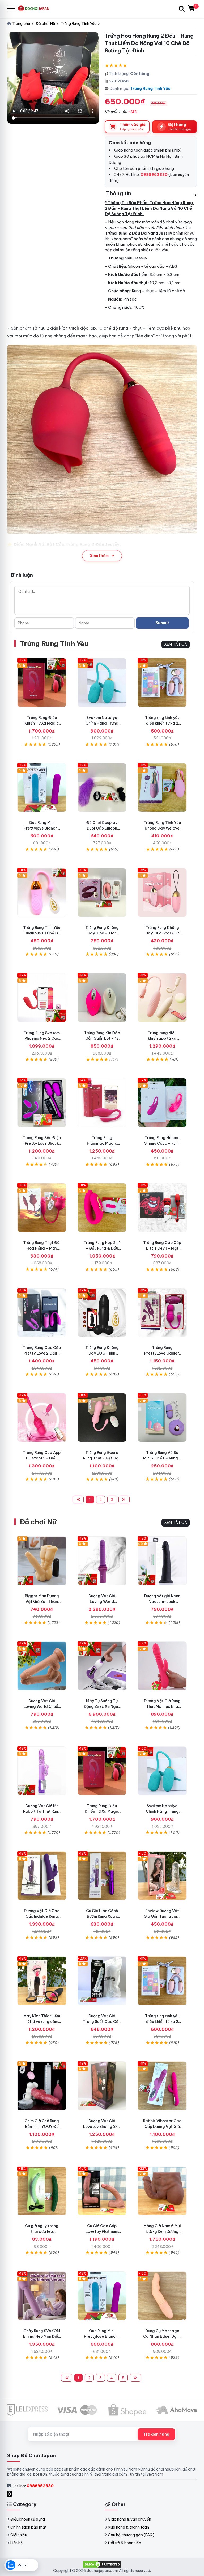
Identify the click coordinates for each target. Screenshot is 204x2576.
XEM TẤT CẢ (176, 644)
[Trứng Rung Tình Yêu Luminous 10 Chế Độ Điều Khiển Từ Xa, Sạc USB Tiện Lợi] (42, 893)
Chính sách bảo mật (28, 2527)
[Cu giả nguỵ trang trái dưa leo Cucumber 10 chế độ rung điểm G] (42, 2191)
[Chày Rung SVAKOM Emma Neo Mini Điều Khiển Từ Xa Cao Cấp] (42, 2296)
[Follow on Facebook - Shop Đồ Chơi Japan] (10, 2494)
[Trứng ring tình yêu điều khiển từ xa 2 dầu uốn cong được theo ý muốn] (162, 683)
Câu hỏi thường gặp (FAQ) (131, 2535)
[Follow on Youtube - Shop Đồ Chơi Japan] (15, 2494)
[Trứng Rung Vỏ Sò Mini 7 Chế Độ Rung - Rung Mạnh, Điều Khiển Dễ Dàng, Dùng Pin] (162, 1418)
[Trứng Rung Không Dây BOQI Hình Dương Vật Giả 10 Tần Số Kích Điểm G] (102, 1313)
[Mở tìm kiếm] (182, 9)
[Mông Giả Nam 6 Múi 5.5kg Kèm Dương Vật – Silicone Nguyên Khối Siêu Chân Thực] (162, 2191)
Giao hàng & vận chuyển (129, 2519)
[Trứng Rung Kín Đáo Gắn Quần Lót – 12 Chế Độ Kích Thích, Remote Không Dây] (102, 998)
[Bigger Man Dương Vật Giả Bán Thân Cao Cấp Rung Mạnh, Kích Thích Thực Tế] (42, 1561)
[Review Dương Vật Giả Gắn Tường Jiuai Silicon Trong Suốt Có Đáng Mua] (162, 1876)
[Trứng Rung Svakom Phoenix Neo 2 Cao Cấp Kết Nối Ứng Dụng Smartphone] (42, 998)
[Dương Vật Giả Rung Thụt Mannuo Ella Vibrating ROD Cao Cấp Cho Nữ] (162, 1666)
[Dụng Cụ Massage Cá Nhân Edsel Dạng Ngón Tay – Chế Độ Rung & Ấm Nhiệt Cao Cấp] (162, 2296)
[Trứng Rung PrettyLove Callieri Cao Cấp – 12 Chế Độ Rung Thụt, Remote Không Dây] (162, 1313)
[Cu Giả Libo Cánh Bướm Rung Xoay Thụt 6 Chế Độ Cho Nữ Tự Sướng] (102, 1876)
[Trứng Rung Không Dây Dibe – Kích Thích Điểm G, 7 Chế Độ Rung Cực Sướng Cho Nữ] (102, 893)
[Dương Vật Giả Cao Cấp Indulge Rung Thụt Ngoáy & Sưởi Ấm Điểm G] (42, 1876)
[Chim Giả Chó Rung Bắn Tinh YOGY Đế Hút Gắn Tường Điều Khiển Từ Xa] (42, 2086)
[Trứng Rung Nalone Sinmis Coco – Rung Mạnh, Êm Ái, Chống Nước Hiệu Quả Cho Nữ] (162, 1103)
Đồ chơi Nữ (38, 1522)
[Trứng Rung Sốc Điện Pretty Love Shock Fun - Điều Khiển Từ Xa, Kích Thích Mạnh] (42, 1103)
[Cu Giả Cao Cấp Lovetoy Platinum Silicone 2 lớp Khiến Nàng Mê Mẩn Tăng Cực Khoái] (102, 2191)
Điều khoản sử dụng (28, 2519)
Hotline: (33, 2486)
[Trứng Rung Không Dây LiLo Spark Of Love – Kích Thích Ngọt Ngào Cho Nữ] (162, 893)
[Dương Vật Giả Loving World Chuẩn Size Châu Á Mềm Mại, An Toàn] (42, 1666)
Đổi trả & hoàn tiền (124, 2543)
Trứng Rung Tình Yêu (150, 88)
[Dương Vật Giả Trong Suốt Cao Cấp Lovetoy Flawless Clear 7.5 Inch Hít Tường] (102, 1981)
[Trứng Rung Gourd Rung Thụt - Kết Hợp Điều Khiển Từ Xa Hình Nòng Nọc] (102, 1418)
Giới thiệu (19, 2535)
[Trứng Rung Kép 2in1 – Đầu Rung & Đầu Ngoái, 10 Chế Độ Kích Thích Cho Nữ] (102, 1208)
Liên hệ (17, 2543)
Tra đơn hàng (156, 2434)
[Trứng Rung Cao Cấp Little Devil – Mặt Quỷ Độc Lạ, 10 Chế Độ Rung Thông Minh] (162, 1208)
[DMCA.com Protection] (102, 2564)
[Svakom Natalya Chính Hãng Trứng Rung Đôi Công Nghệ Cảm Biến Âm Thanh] (102, 683)
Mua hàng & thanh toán (128, 2527)
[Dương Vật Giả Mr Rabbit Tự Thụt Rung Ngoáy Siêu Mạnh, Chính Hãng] (42, 1771)
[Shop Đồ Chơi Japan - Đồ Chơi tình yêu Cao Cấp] (36, 9)
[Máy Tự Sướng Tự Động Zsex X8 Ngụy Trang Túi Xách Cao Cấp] (102, 1666)
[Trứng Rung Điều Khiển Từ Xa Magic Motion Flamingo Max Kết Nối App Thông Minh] (42, 683)
